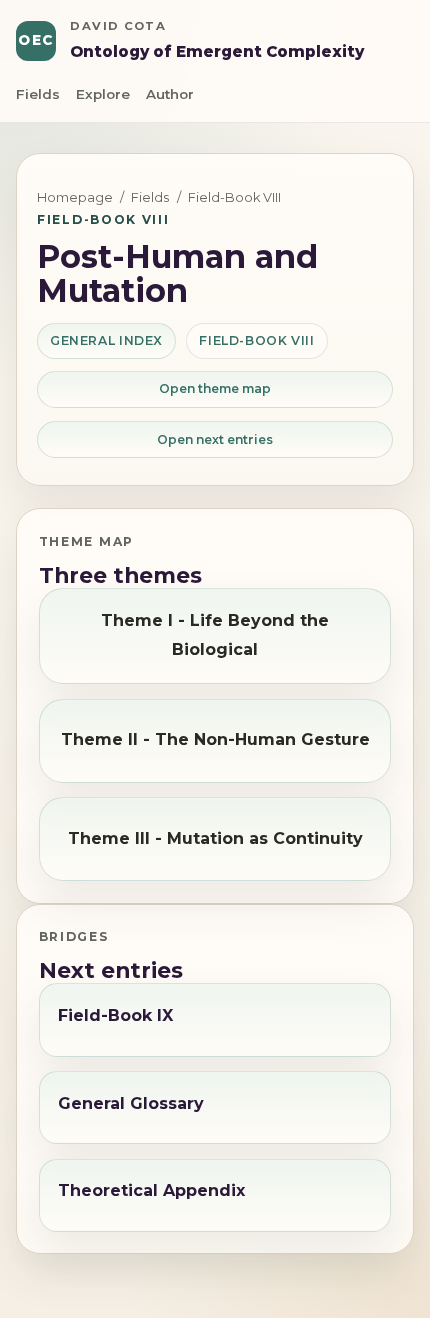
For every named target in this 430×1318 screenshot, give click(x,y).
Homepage (75, 197)
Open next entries (215, 439)
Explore (103, 94)
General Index (106, 340)
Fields (38, 94)
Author (170, 94)
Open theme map (215, 388)
